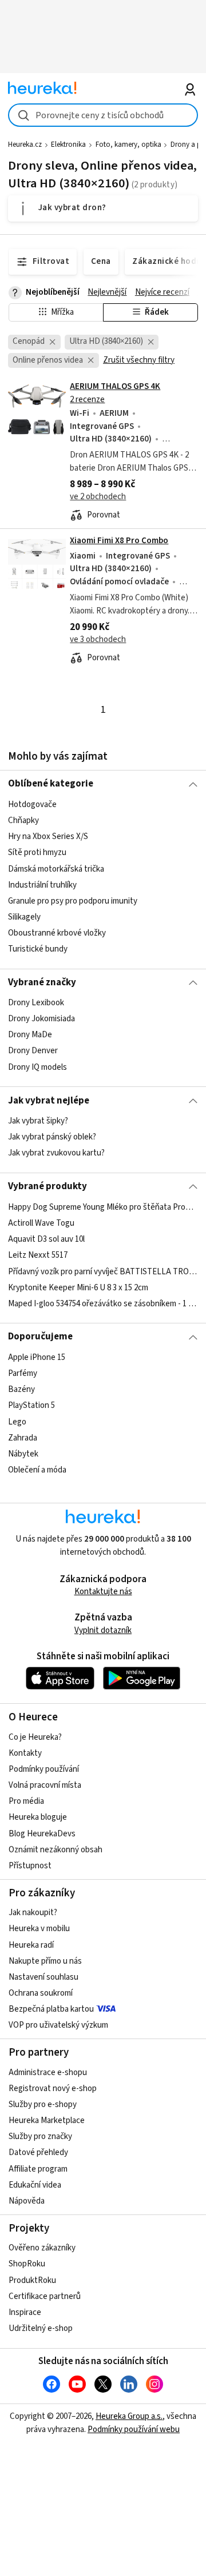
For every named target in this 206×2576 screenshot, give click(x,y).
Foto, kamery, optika (128, 145)
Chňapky (23, 820)
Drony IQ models (37, 1067)
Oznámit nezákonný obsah (56, 1850)
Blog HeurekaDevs (42, 1834)
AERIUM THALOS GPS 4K (115, 386)
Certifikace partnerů (45, 2296)
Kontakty (25, 1753)
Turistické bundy (38, 949)
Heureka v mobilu (39, 1929)
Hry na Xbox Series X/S (48, 836)
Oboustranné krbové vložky (57, 933)
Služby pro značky (40, 2136)
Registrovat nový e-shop (53, 2089)
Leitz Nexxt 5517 (38, 1255)
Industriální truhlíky (42, 884)
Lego (17, 1421)
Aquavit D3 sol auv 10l (46, 1239)
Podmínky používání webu (134, 2429)
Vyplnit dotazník (103, 1630)
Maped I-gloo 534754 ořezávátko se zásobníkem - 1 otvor (103, 1303)
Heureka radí (31, 1945)
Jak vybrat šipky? (38, 1121)
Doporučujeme (40, 1337)
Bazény (21, 1389)
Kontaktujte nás (103, 1592)
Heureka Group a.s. (129, 2416)
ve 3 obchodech (98, 639)
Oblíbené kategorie (51, 784)
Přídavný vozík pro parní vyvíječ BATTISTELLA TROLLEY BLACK (103, 1271)
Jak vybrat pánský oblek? (52, 1137)
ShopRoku (27, 2264)
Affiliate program (38, 2169)
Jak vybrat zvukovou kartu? (56, 1153)
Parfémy (23, 1373)
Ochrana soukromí (41, 1993)
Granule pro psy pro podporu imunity (73, 901)
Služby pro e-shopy (43, 2104)
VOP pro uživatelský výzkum (58, 2025)
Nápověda (27, 2201)
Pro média (26, 1801)
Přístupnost (30, 1866)
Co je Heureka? (35, 1737)
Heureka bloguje (38, 1817)
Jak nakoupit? (33, 1913)
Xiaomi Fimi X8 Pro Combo (119, 541)
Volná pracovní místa (45, 1785)
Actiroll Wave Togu (41, 1223)
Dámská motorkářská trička (56, 868)
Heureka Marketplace (47, 2120)
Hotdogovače (32, 805)
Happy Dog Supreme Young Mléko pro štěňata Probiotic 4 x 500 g (103, 1207)
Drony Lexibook (36, 1003)
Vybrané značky (42, 982)
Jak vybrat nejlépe (49, 1101)
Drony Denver (33, 1051)
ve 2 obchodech (98, 497)
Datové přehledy (38, 2152)
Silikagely (24, 917)
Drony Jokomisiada (41, 1019)
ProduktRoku (32, 2280)
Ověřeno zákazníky (42, 2248)
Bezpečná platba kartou (51, 2009)
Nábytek (23, 1453)
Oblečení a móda (37, 1470)
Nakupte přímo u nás (45, 1961)
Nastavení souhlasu (43, 1977)
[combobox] (103, 115)
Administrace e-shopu (48, 2073)
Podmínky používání (44, 1769)
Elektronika (68, 145)
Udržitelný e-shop (41, 2328)
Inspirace (25, 2312)
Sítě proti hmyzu (37, 852)
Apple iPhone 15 (37, 1357)
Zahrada (23, 1437)
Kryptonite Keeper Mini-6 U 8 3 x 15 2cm (78, 1287)
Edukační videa (35, 2185)
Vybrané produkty (47, 1186)
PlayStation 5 (31, 1405)
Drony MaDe (30, 1035)
